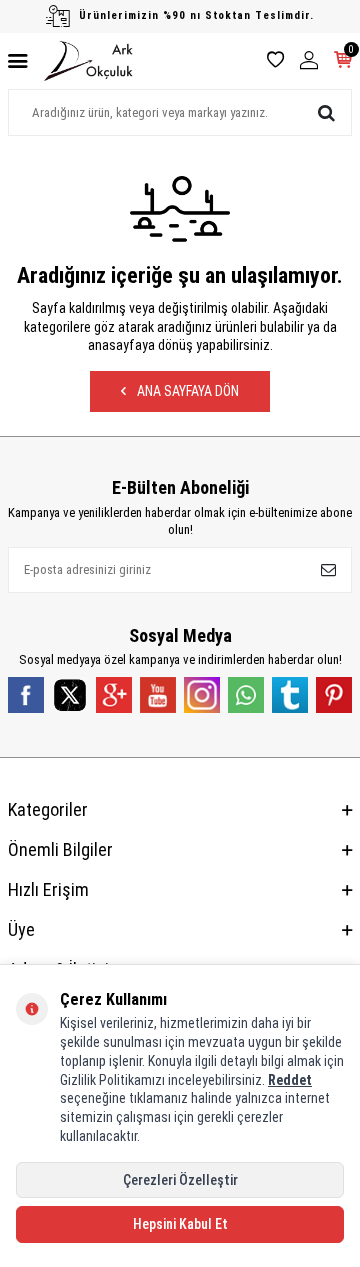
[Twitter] (70, 695)
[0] (343, 62)
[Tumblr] (290, 695)
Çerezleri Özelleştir (180, 1180)
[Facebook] (26, 695)
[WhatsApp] (246, 695)
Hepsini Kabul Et (180, 1224)
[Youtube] (158, 695)
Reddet (290, 1080)
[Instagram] (202, 695)
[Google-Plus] (114, 695)
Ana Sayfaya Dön (186, 391)
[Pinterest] (334, 695)
